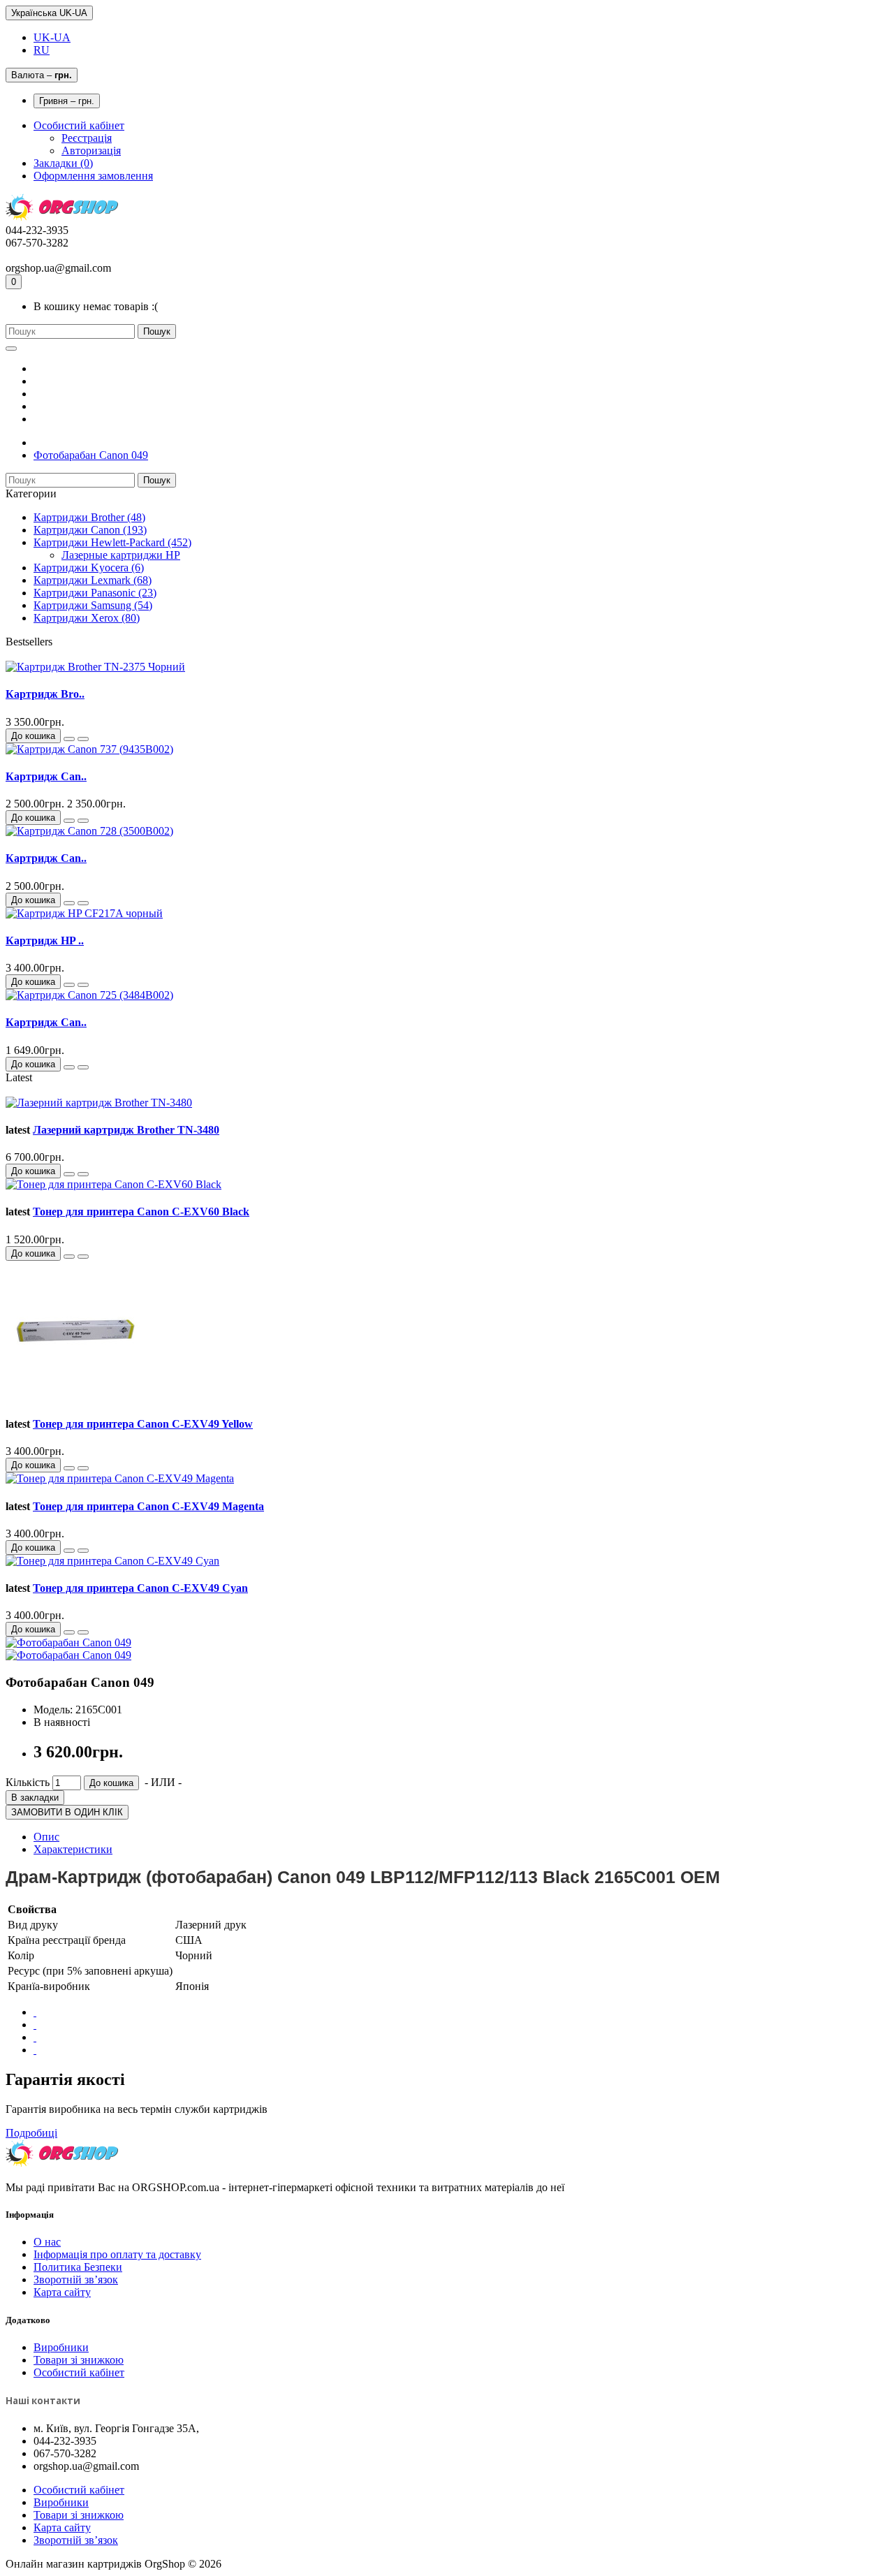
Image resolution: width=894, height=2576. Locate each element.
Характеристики (73, 1849)
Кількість (28, 1782)
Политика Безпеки (78, 2267)
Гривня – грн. (67, 101)
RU (42, 50)
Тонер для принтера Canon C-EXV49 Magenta (148, 1506)
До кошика (33, 736)
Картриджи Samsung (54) (93, 605)
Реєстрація (87, 138)
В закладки (35, 1798)
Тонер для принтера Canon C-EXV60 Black (141, 1212)
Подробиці (31, 2133)
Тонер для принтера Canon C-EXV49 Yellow (143, 1424)
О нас (47, 2242)
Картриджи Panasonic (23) (95, 593)
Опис (46, 1837)
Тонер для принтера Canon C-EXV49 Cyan (140, 1588)
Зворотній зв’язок (76, 2279)
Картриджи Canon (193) (90, 530)
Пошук (157, 331)
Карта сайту (62, 2292)
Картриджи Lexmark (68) (93, 580)
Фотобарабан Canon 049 (91, 455)
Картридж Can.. (46, 776)
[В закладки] (69, 739)
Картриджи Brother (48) (89, 517)
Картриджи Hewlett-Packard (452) (112, 542)
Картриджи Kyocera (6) (89, 568)
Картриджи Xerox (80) (87, 618)
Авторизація (91, 151)
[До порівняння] (83, 739)
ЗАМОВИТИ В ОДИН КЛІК (67, 1812)
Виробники (61, 2347)
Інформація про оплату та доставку (117, 2254)
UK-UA (52, 37)
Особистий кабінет (79, 2372)
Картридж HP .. (45, 941)
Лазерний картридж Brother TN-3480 (126, 1130)
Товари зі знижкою (79, 2360)
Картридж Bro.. (45, 694)
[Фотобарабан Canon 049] (68, 1642)
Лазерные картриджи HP (121, 555)
